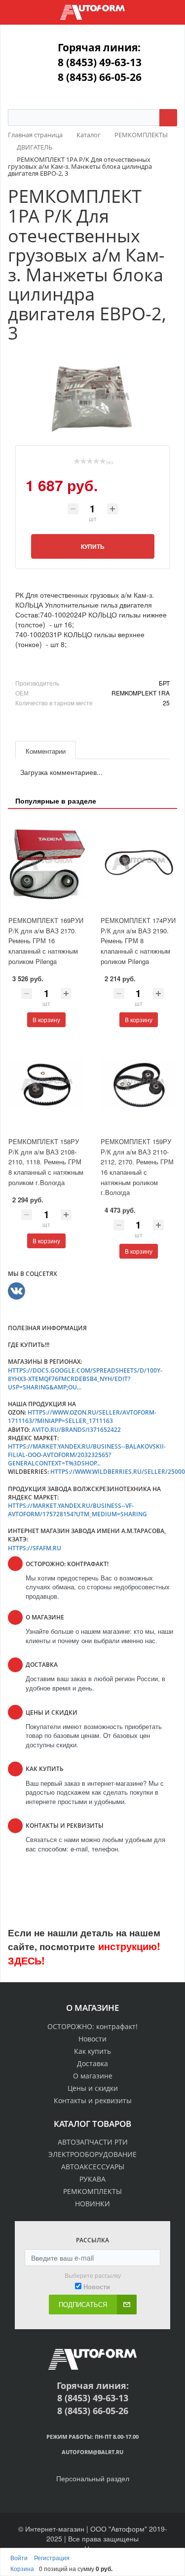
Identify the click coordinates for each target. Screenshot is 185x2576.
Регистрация (52, 2557)
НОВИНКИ (92, 2204)
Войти (20, 2557)
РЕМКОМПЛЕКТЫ (92, 2191)
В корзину (46, 1019)
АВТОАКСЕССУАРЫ (93, 2167)
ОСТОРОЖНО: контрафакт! (92, 2026)
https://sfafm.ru (35, 1548)
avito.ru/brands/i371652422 (76, 1430)
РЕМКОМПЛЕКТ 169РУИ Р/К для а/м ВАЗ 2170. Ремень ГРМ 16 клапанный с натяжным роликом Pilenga (46, 941)
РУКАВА (92, 2179)
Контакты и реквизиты (93, 2100)
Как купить (92, 2051)
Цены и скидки (93, 2088)
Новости (92, 2039)
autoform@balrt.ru (92, 2452)
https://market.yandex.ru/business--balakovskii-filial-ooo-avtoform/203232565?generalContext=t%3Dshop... (87, 1455)
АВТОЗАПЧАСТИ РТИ (93, 2142)
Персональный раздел (93, 2478)
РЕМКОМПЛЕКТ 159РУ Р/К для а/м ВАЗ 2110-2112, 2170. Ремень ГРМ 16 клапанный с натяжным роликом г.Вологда (137, 1167)
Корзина (22, 2568)
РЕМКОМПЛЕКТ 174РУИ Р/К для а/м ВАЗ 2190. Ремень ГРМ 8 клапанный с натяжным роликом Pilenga (138, 941)
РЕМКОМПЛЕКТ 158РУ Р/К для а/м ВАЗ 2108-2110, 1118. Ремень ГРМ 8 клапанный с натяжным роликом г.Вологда (46, 1162)
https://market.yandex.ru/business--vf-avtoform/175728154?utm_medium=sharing (77, 1510)
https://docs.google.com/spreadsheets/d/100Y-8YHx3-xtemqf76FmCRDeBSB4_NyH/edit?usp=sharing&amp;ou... (85, 1379)
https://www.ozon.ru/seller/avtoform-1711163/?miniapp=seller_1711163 (82, 1417)
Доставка (92, 2063)
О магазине (93, 2076)
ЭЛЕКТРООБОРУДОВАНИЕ (92, 2154)
